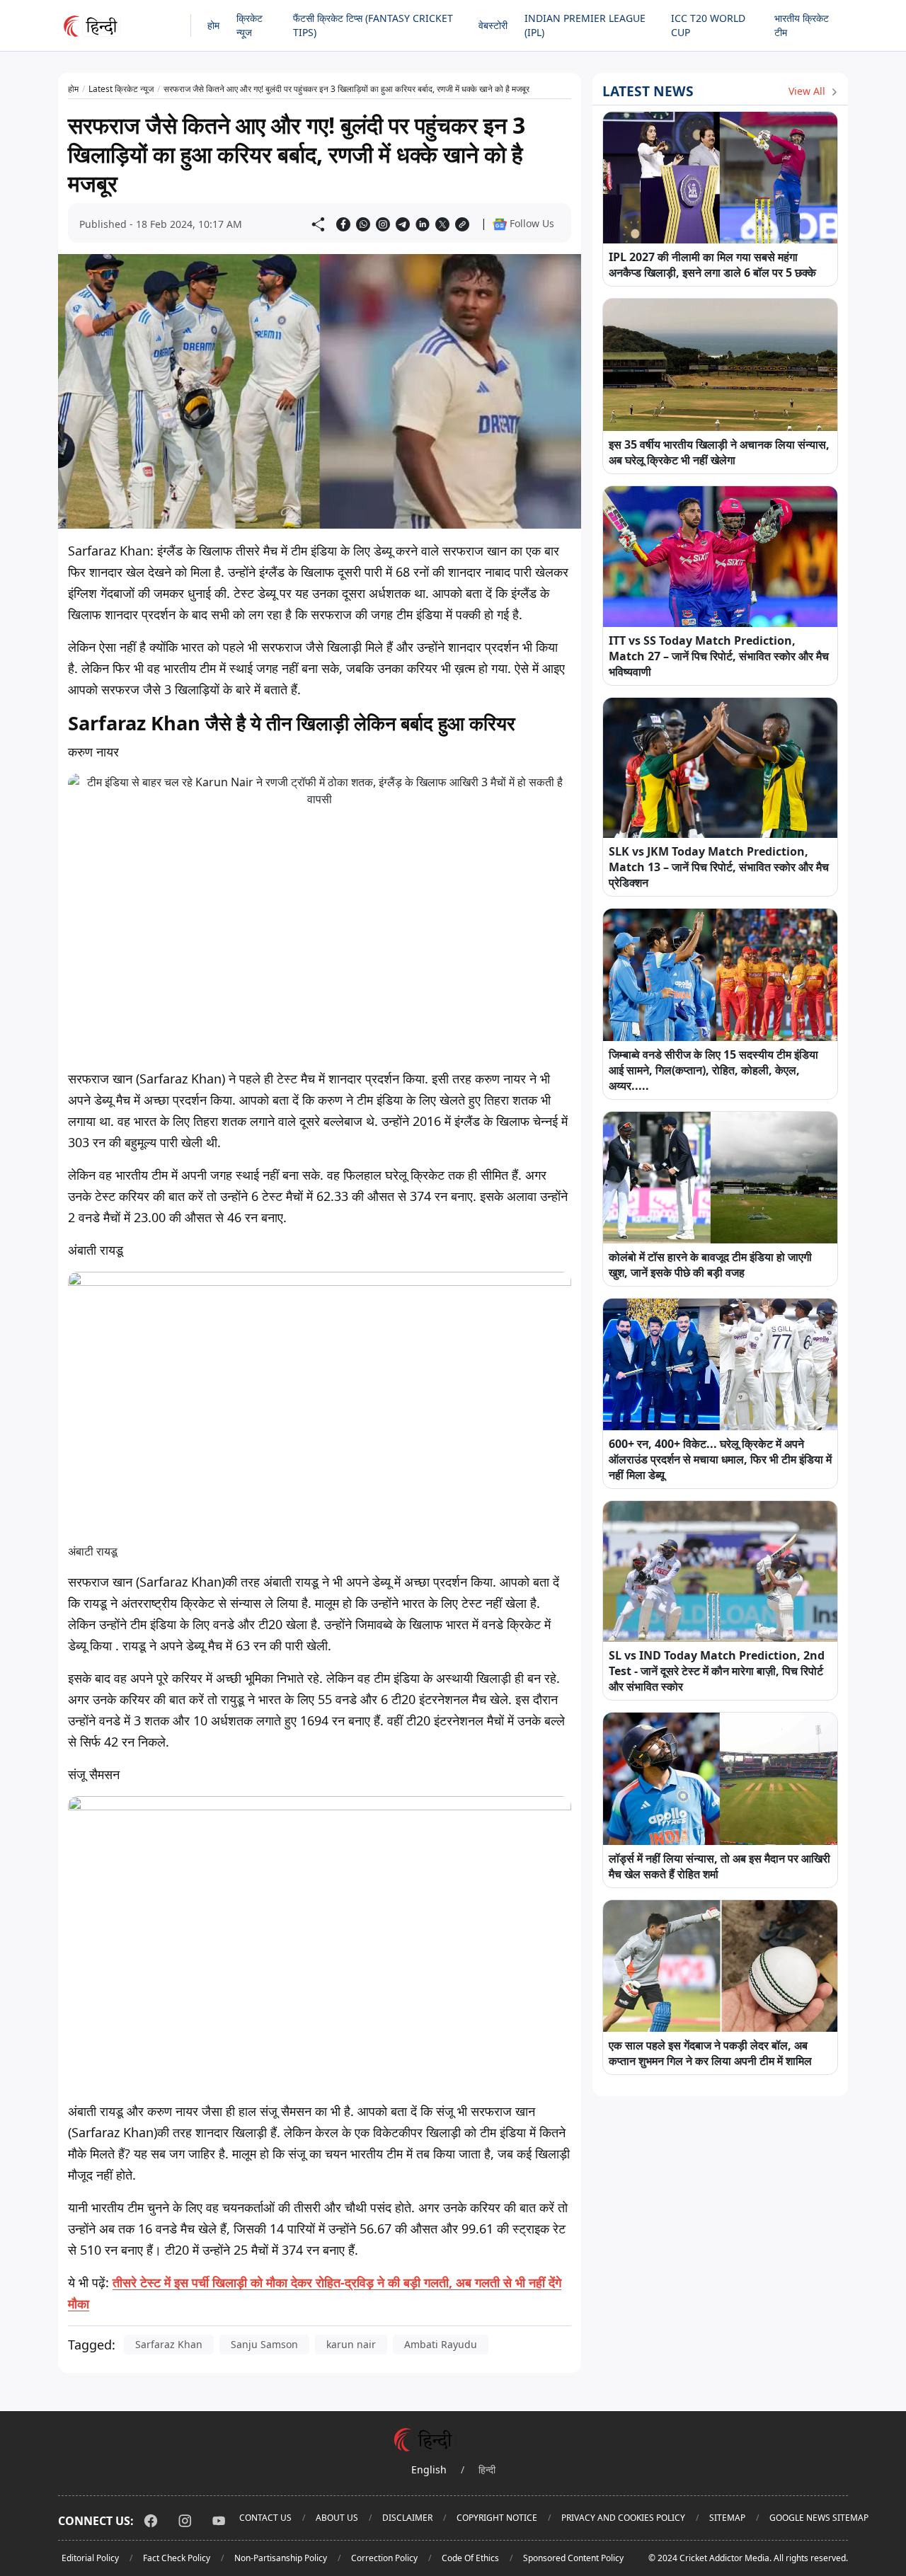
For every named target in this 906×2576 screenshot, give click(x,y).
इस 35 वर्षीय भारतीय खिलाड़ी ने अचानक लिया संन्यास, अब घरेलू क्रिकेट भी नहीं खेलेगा (719, 452)
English (429, 2469)
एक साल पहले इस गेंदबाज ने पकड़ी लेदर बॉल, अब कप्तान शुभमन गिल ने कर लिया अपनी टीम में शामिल (710, 2053)
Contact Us (265, 2518)
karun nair (351, 2344)
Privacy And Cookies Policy (623, 2518)
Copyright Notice (497, 2518)
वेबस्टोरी (493, 25)
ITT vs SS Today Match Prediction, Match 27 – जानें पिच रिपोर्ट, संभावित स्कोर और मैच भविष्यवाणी (719, 656)
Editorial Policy (90, 2558)
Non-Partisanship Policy (281, 2558)
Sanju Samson (264, 2344)
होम (213, 25)
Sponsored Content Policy (573, 2558)
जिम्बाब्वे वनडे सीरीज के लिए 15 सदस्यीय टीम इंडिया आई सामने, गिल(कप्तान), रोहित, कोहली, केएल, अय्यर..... (713, 1070)
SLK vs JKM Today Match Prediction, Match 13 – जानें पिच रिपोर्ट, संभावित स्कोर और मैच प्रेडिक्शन (719, 867)
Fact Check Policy (177, 2558)
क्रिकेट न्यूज (250, 25)
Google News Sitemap (819, 2518)
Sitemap (727, 2518)
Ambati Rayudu (441, 2344)
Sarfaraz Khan (169, 2344)
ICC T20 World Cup (708, 25)
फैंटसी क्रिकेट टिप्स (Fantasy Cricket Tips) (373, 25)
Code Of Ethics (470, 2558)
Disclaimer (407, 2518)
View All (808, 91)
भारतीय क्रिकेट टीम (802, 25)
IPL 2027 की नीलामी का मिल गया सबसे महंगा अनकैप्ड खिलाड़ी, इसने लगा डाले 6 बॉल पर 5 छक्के (712, 265)
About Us (337, 2518)
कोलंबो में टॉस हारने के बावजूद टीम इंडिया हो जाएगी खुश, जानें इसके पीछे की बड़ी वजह (710, 1265)
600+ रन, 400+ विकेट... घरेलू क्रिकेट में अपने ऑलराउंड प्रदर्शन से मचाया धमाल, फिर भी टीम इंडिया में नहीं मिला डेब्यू (720, 1459)
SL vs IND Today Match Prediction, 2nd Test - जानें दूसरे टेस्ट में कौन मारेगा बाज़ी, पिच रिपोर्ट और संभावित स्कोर (717, 1671)
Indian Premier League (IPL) (585, 25)
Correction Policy (384, 2558)
